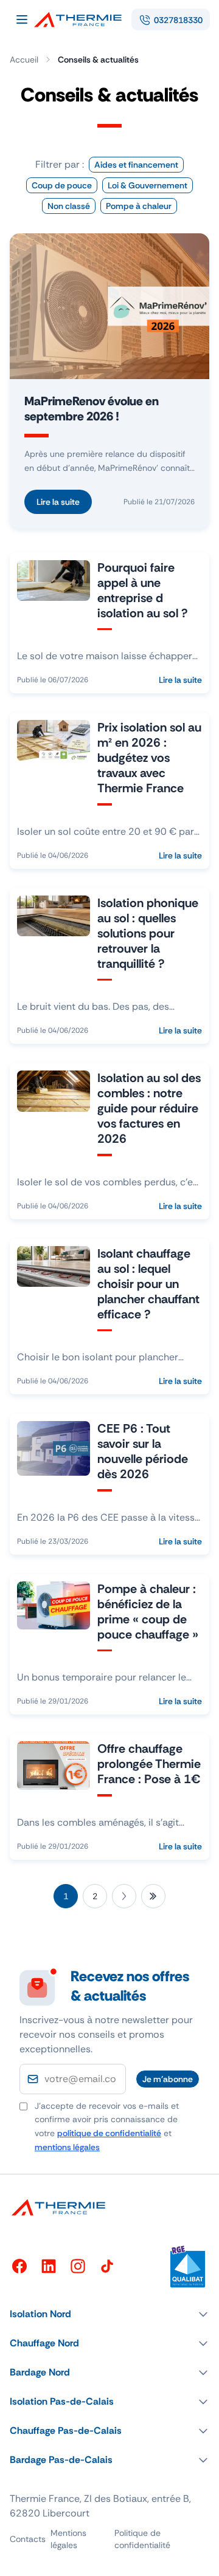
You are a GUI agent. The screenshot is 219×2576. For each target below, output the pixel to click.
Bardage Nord (40, 2372)
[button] (109, 2314)
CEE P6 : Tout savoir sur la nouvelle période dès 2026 (143, 1451)
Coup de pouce (62, 185)
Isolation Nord (40, 2314)
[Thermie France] (83, 19)
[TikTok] (107, 2266)
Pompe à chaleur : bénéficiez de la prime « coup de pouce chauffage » (148, 1612)
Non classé (69, 206)
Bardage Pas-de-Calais (61, 2460)
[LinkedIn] (49, 2266)
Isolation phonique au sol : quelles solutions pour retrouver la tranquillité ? (148, 933)
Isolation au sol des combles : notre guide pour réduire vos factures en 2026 (149, 1108)
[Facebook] (19, 2266)
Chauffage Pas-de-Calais (66, 2430)
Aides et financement (136, 165)
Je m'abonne (168, 2079)
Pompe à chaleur (139, 206)
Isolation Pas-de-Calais (62, 2401)
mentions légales (67, 2147)
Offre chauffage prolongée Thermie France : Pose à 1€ (149, 1764)
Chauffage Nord (44, 2343)
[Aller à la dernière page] (153, 1896)
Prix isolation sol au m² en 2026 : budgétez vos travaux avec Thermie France (149, 758)
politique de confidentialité (109, 2133)
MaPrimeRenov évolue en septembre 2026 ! (92, 409)
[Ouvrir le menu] (22, 19)
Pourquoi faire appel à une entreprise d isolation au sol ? (143, 590)
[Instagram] (78, 2266)
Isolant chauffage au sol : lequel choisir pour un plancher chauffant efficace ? (148, 1284)
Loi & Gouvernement (148, 185)
